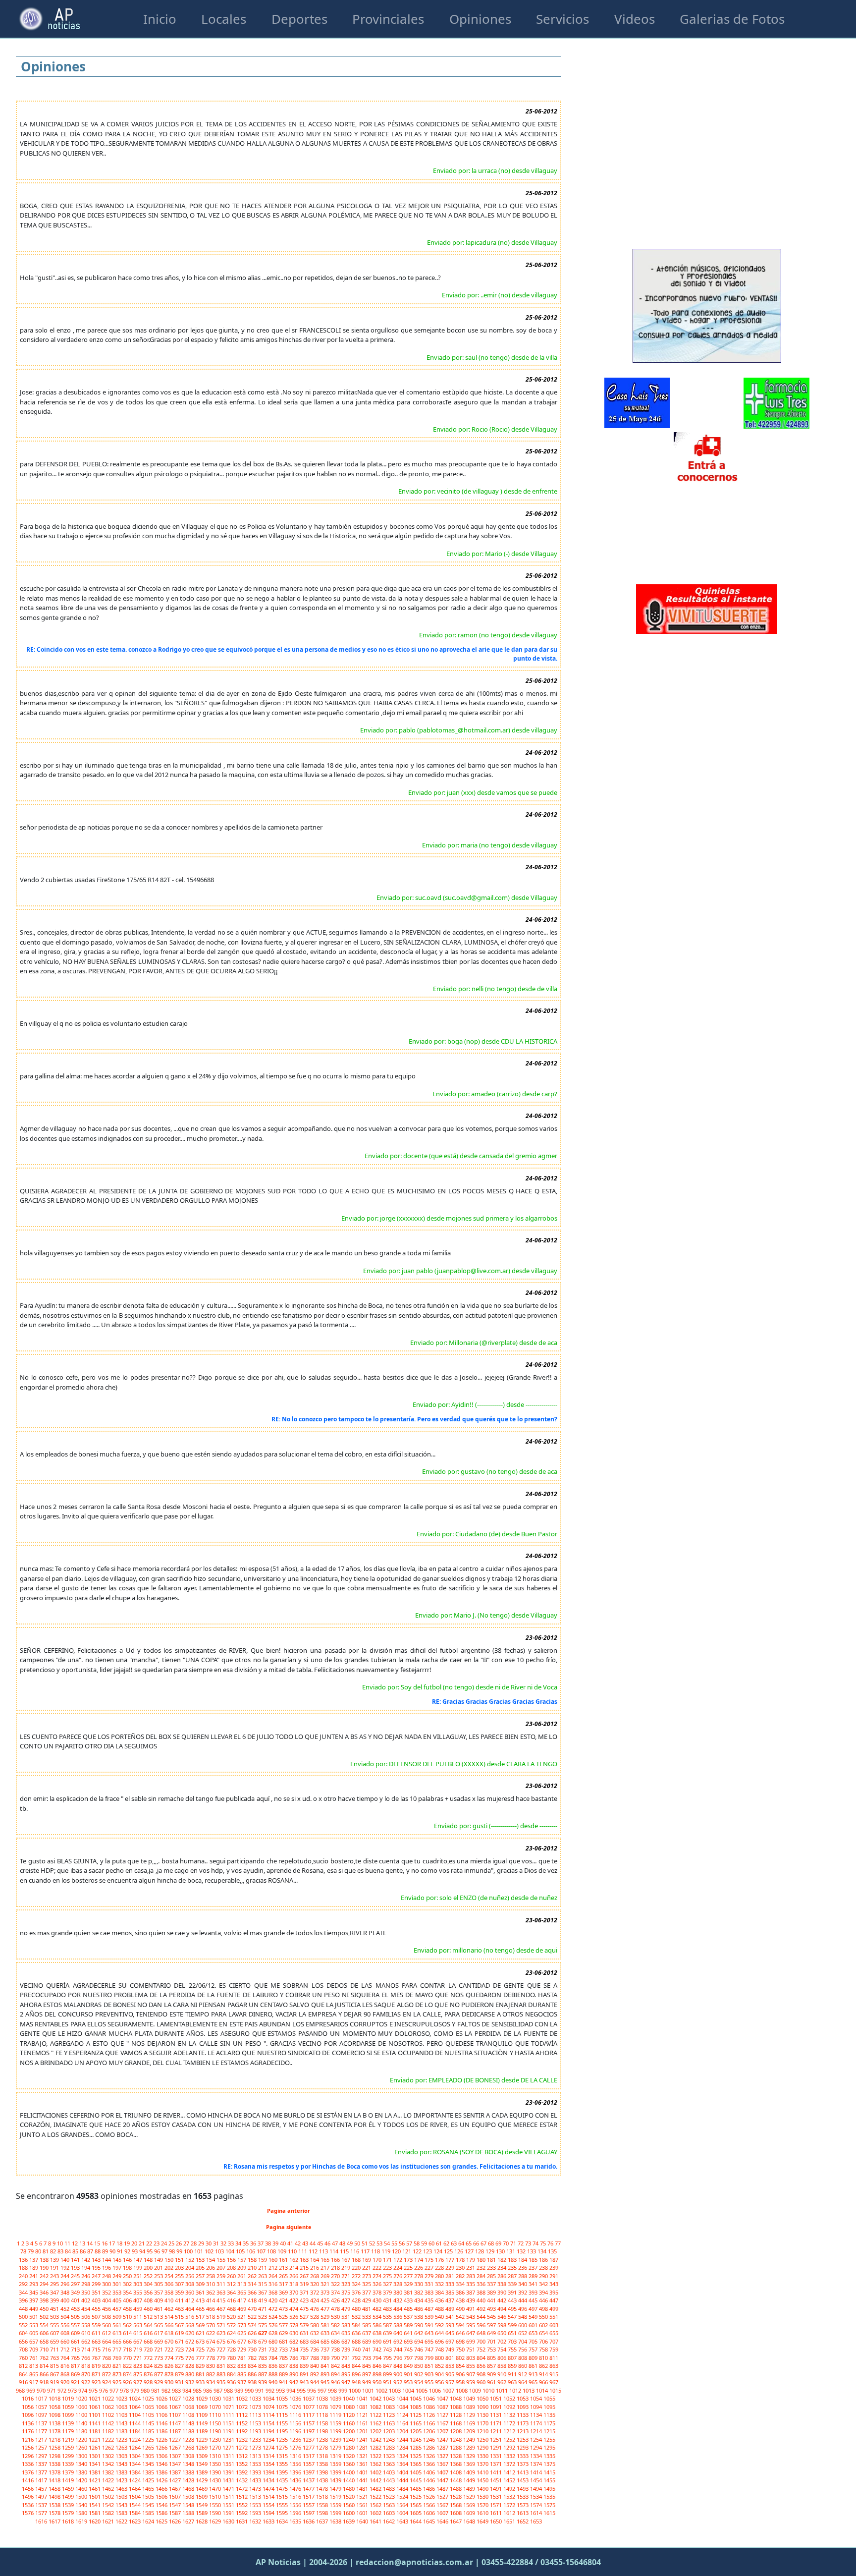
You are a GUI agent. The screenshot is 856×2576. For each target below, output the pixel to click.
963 (513, 2382)
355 (138, 2292)
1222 (109, 2439)
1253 (523, 2439)
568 (190, 2325)
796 (399, 2358)
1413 (523, 2472)
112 (314, 2251)
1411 (497, 2472)
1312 (242, 2456)
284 (482, 2276)
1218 (55, 2439)
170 (378, 2260)
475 (305, 2309)
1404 (403, 2472)
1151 (229, 2423)
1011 (503, 2390)
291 (554, 2276)
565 (159, 2325)
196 (107, 2268)
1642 (390, 2521)
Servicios (562, 19)
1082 (376, 2407)
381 (409, 2292)
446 (544, 2300)
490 (461, 2309)
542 (461, 2317)
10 (61, 2243)
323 (347, 2284)
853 (451, 2366)
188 (24, 2268)
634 (336, 2333)
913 (534, 2374)
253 (159, 2276)
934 (211, 2382)
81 (46, 2251)
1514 (269, 2496)
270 (336, 2276)
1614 (537, 2513)
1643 (403, 2521)
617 (159, 2333)
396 (24, 2300)
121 (407, 2251)
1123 (390, 2415)
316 (274, 2284)
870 (86, 2374)
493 (492, 2309)
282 (461, 2276)
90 (113, 2251)
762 (45, 2358)
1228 (189, 2439)
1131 (497, 2415)
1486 (430, 2489)
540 (440, 2317)
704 (523, 2341)
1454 (537, 2480)
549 (534, 2317)
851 (430, 2366)
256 (190, 2276)
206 (211, 2268)
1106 (162, 2415)
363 (222, 2292)
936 (232, 2382)
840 (315, 2366)
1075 (283, 2407)
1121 (363, 2415)
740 (357, 2349)
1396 (296, 2472)
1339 (69, 2464)
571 (222, 2325)
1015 (555, 2390)
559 (97, 2325)
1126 (430, 2415)
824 (149, 2366)
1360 (349, 2464)
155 (222, 2260)
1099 (69, 2415)
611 (97, 2333)
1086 (430, 2407)
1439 (336, 2480)
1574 (537, 2505)
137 (34, 2260)
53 (380, 2243)
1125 (416, 2415)
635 (347, 2333)
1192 (242, 2431)
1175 (549, 2423)
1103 (122, 2415)
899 (388, 2374)
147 (138, 2260)
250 (128, 2276)
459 (138, 2309)
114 (335, 2251)
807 (513, 2358)
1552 (242, 2505)
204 (190, 2268)
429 (367, 2300)
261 (242, 2276)
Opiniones (480, 19)
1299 (69, 2456)
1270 (216, 2447)
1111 (229, 2415)
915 (554, 2374)
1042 (376, 2398)
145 (118, 2260)
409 (159, 2300)
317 (284, 2284)
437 (451, 2300)
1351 (229, 2464)
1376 (28, 2472)
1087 (443, 2407)
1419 (69, 2480)
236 (523, 2268)
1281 (363, 2447)
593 (451, 2325)
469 (242, 2309)
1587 (176, 2513)
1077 (309, 2407)
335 (471, 2284)
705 (534, 2341)
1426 (162, 2480)
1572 (510, 2505)
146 (128, 2260)
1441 (363, 2480)
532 (357, 2317)
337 (492, 2284)
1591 (229, 2513)
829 (201, 2366)
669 (159, 2341)
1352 (242, 2464)
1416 (28, 2480)
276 (399, 2276)
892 (315, 2374)
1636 (309, 2521)
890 (294, 2374)
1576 (28, 2513)
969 (31, 2390)
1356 (296, 2464)
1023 (122, 2398)
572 (232, 2325)
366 (253, 2292)
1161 (363, 2423)
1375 (549, 2464)
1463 (122, 2489)
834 (253, 2366)
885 (242, 2374)
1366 (430, 2464)
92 (128, 2251)
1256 (28, 2447)
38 (269, 2243)
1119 (336, 2415)
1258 (55, 2447)
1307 (176, 2456)
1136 (28, 2423)
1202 (376, 2431)
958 (461, 2382)
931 (180, 2382)
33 (232, 2243)
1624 (149, 2521)
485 (409, 2309)
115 (345, 2251)
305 (159, 2284)
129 (491, 2251)
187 (554, 2260)
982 (167, 2390)
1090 (483, 2407)
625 (242, 2333)
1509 (202, 2496)
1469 (202, 2489)
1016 (28, 2398)
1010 (489, 2390)
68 (492, 2243)
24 (165, 2243)
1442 (376, 2480)
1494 (537, 2489)
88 (98, 2251)
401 (76, 2300)
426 (336, 2300)
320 (315, 2284)
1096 (28, 2415)
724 (190, 2349)
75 (544, 2243)
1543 (122, 2505)
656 (24, 2341)
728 (232, 2349)
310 (211, 2284)
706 (544, 2341)
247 (97, 2276)
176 (440, 2260)
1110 (216, 2415)
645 (451, 2333)
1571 (497, 2505)
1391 (229, 2472)
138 (45, 2260)
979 (135, 2390)
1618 (69, 2521)
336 (482, 2284)
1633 (269, 2521)
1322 (376, 2456)
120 (397, 2251)
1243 (390, 2439)
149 (159, 2260)
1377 (42, 2472)
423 (305, 2300)
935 (222, 2382)
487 (430, 2309)
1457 (42, 2489)
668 (149, 2341)
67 (484, 2243)
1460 (82, 2489)
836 (274, 2366)
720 (149, 2349)
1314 (269, 2456)
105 (241, 2251)
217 (326, 2268)
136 (24, 2260)
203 (180, 2268)
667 (138, 2341)
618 (170, 2333)
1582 (109, 2513)
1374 (537, 2464)
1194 (269, 2431)
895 (347, 2374)
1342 (109, 2464)
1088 (456, 2407)
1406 (430, 2472)
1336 (28, 2464)
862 (544, 2366)
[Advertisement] (707, 704)
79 (31, 2251)
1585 (149, 2513)
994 (292, 2390)
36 (254, 2243)
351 (97, 2292)
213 (284, 2268)
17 (113, 2243)
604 (24, 2333)
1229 (202, 2439)
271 (347, 2276)
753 (492, 2349)
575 (263, 2325)
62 (447, 2243)
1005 (422, 2390)
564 (149, 2325)
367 (263, 2292)
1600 (349, 2513)
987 (219, 2390)
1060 (82, 2407)
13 (83, 2243)
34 (239, 2243)
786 (294, 2358)
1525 (416, 2496)
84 (69, 2251)
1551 (229, 2505)
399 (55, 2300)
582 (336, 2325)
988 (229, 2390)
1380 (82, 2472)
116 (355, 2251)
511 (138, 2317)
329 (409, 2284)
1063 (122, 2407)
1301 (95, 2456)
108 (272, 2251)
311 (222, 2284)
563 (138, 2325)
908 (482, 2374)
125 (449, 2251)
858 (503, 2366)
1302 (109, 2456)
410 (170, 2300)
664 (107, 2341)
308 (190, 2284)
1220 (82, 2439)
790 (336, 2358)
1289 (470, 2447)
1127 (443, 2415)
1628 (202, 2521)
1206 (430, 2431)
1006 (436, 2390)
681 (284, 2341)
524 (274, 2317)
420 (274, 2300)
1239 (336, 2439)
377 (367, 2292)
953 (409, 2382)
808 (523, 2358)
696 (440, 2341)
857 (492, 2366)
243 (55, 2276)
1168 (456, 2423)
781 (242, 2358)
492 (482, 2309)
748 (440, 2349)
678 (253, 2341)
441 (492, 2300)
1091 (497, 2407)
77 (558, 2243)
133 (532, 2251)
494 (503, 2309)
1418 (55, 2480)
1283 (390, 2447)
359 (180, 2292)
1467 (176, 2489)
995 (302, 2390)
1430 (216, 2480)
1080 (349, 2407)
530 (336, 2317)
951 (388, 2382)
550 (544, 2317)
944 (315, 2382)
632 (315, 2333)
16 (105, 2243)
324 (357, 2284)
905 (451, 2374)
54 (388, 2243)
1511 (229, 2496)
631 (305, 2333)
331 (430, 2284)
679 (263, 2341)
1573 (523, 2505)
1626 (176, 2521)
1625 (162, 2521)
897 (367, 2374)
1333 (523, 2456)
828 (190, 2366)
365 (242, 2292)
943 (305, 2382)
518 (211, 2317)
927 (138, 2382)
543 (471, 2317)
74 (536, 2243)
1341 (95, 2464)
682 (294, 2341)
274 (378, 2276)
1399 (336, 2472)
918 (45, 2382)
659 (55, 2341)
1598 (323, 2513)
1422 (109, 2480)
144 (107, 2260)
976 (104, 2390)
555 (55, 2325)
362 (211, 2292)
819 (97, 2366)
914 (544, 2374)
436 (440, 2300)
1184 (135, 2431)
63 (455, 2243)
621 (201, 2333)
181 (492, 2260)
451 (55, 2309)
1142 (109, 2423)
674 (211, 2341)
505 (76, 2317)
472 (274, 2309)
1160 (349, 2423)
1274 (269, 2447)
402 (86, 2300)
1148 (189, 2423)
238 (544, 2268)
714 (86, 2349)
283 (471, 2276)
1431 (229, 2480)
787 (305, 2358)
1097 (42, 2415)
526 (294, 2317)
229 (451, 2268)
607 (55, 2333)
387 (471, 2292)
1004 (409, 2390)
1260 (82, 2447)
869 (76, 2374)
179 (471, 2260)
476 (315, 2309)
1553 (256, 2505)
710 (45, 2349)
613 (118, 2333)
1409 (470, 2472)
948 (357, 2382)
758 (544, 2349)
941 (284, 2382)
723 (180, 2349)
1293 (523, 2447)
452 (66, 2309)
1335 (549, 2456)
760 (24, 2358)
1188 (189, 2431)
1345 (149, 2464)
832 (232, 2366)
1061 (95, 2407)
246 (86, 2276)
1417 (42, 2480)
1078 (323, 2407)
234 (503, 2268)
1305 (149, 2456)
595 (471, 2325)
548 (523, 2317)
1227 (176, 2439)
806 (503, 2358)
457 (118, 2309)
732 (274, 2349)
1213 (523, 2431)
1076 (296, 2407)
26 (180, 2243)
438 (461, 2300)
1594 (269, 2513)
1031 (229, 2398)
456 (107, 2309)
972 (63, 2390)
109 (283, 2251)
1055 (549, 2398)
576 (274, 2325)
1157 (309, 2423)
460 (149, 2309)
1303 (122, 2456)
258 (211, 2276)
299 (97, 2284)
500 (24, 2317)
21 (142, 2243)
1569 (470, 2505)
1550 (216, 2505)
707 (554, 2341)
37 (261, 2243)
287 (513, 2276)
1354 (269, 2464)
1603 (390, 2513)
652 (523, 2333)
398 (45, 2300)
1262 (109, 2447)
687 (347, 2341)
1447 (443, 2480)
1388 (189, 2472)
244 (66, 2276)
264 (274, 2276)
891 (305, 2374)
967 (554, 2382)
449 (34, 2309)
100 (189, 2251)
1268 (189, 2447)
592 (440, 2325)
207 (222, 2268)
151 (180, 2260)
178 (461, 2260)
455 (97, 2309)
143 (97, 2260)
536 (399, 2317)
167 (347, 2260)
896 (357, 2374)
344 (24, 2292)
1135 (549, 2415)
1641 (376, 2521)
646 (461, 2333)
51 (365, 2243)
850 (419, 2366)
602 (544, 2325)
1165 (416, 2423)
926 (128, 2382)
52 (373, 2243)
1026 (162, 2398)
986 (208, 2390)
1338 (55, 2464)
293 (34, 2284)
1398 (323, 2472)
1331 (497, 2456)
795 (388, 2358)
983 (177, 2390)
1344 (135, 2464)
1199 (336, 2431)
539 (430, 2317)
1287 (443, 2447)
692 (399, 2341)
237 (534, 2268)
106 (251, 2251)
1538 (55, 2505)
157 (242, 2260)
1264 (135, 2447)
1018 (55, 2398)
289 (534, 2276)
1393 (256, 2472)
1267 (176, 2447)
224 (399, 2268)
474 (294, 2309)
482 (378, 2309)
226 (419, 2268)
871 (97, 2374)
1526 (430, 2496)
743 (388, 2349)
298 (86, 2284)
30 (209, 2243)
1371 (497, 2464)
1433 (256, 2480)
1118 (323, 2415)
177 (451, 2260)
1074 (269, 2407)
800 (440, 2358)
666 (128, 2341)
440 (482, 2300)
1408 (456, 2472)
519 (222, 2317)
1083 (390, 2407)
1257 (42, 2447)
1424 (135, 2480)
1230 (216, 2439)
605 (34, 2333)
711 (55, 2349)
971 (52, 2390)
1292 (510, 2447)
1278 (323, 2447)
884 (232, 2374)
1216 (28, 2439)
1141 (95, 2423)
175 (430, 2260)
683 (305, 2341)
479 (347, 2309)
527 (305, 2317)
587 (388, 2325)
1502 (109, 2496)
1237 (309, 2439)
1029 (202, 2398)
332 (440, 2284)
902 (419, 2374)
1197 (309, 2431)
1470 (216, 2489)
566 (170, 2325)
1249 (470, 2439)
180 (482, 2260)
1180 (82, 2431)
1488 (456, 2489)
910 (503, 2374)
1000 (355, 2390)
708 (24, 2349)
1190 (216, 2431)
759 (554, 2349)
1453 (523, 2480)
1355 (283, 2464)
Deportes (299, 19)
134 (543, 2251)
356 (149, 2292)
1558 (323, 2505)
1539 (69, 2505)
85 (76, 2251)
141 (76, 2260)
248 (107, 2276)
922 (86, 2382)
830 (211, 2366)
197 (118, 2268)
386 (461, 2292)
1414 (537, 2472)
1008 (462, 2390)
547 (513, 2317)
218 (336, 2268)
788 (315, 2358)
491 (471, 2309)
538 (419, 2317)
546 (503, 2317)
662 (86, 2341)
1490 (483, 2489)
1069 (202, 2407)
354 (128, 2292)
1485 (416, 2489)
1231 (229, 2439)
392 (523, 2292)
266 (294, 2276)
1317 (309, 2456)
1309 (202, 2456)
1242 (376, 2439)
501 (34, 2317)
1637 (323, 2521)
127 (470, 2251)
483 (388, 2309)
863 (554, 2366)
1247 (443, 2439)
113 (324, 2251)
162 (294, 2260)
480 (357, 2309)
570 (211, 2325)
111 (303, 2251)
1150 (216, 2423)
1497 (42, 2496)
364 (232, 2292)
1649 (483, 2521)
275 (388, 2276)
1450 (483, 2480)
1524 (403, 2496)
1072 (242, 2407)
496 (523, 2309)
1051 (497, 2398)
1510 (216, 2496)
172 (399, 2260)
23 (157, 2243)
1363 (390, 2464)
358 (170, 2292)
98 (173, 2251)
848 (399, 2366)
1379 (69, 2472)
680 (274, 2341)
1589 (202, 2513)
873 (118, 2374)
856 (482, 2366)
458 (128, 2309)
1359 (336, 2464)
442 (503, 2300)
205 (201, 2268)
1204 (403, 2431)
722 (170, 2349)
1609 (470, 2513)
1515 (283, 2496)
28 (194, 2243)
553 (34, 2325)
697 (451, 2341)
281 (451, 2276)
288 (523, 2276)
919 (55, 2382)
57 (410, 2243)
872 (107, 2374)
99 (180, 2251)
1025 (149, 2398)
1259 (69, 2447)
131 (511, 2251)
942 (294, 2382)
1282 (376, 2447)
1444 (403, 2480)
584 (357, 2325)
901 (409, 2374)
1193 (256, 2431)
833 (242, 2366)
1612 (510, 2513)
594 (461, 2325)
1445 (416, 2480)
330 (419, 2284)
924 (107, 2382)
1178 (55, 2431)
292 (24, 2284)
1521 (363, 2496)
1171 (497, 2423)
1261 (95, 2447)
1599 (336, 2513)
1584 (135, 2513)
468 (232, 2309)
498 (544, 2309)
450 (45, 2309)
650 (503, 2333)
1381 (95, 2472)
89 (106, 2251)
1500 (82, 2496)
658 (45, 2341)
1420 (82, 2480)
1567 (443, 2505)
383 (430, 2292)
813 (34, 2366)
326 (378, 2284)
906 (461, 2374)
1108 (189, 2415)
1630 (229, 2521)
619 (180, 2333)
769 (118, 2358)
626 (253, 2333)
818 (86, 2366)
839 (305, 2366)
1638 (336, 2521)
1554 (269, 2505)
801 (451, 2358)
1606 (430, 2513)
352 (107, 2292)
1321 (363, 2456)
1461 (95, 2489)
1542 (109, 2505)
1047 (443, 2398)
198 (128, 2268)
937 (242, 2382)
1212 (510, 2431)
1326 (430, 2456)
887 (263, 2374)
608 (66, 2333)
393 (534, 2292)
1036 (296, 2398)
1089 (470, 2407)
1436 (296, 2480)
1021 (95, 2398)
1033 (256, 2398)
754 (503, 2349)
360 (190, 2292)
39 (276, 2243)
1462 (109, 2489)
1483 (390, 2489)
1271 (229, 2447)
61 (440, 2243)
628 (274, 2333)
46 (328, 2243)
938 (253, 2382)
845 (367, 2366)
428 (357, 2300)
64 (462, 2243)
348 (66, 2292)
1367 (443, 2464)
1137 (42, 2423)
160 (274, 2260)
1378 (55, 2472)
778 (211, 2358)
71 (514, 2243)
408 (149, 2300)
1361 (363, 2464)
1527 (443, 2496)
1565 (416, 2505)
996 (312, 2390)
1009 (476, 2390)
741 (367, 2349)
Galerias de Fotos (732, 19)
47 (336, 2243)
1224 (135, 2439)
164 (315, 2260)
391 (513, 2292)
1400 (349, 2472)
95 (150, 2251)
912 (523, 2374)
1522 (376, 2496)
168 (357, 2260)
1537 (42, 2505)
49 (350, 2243)
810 (544, 2358)
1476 (296, 2489)
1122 (376, 2415)
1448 (456, 2480)
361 (201, 2292)
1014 (543, 2390)
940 (274, 2382)
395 (554, 2292)
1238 (323, 2439)
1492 (510, 2489)
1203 (390, 2431)
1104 (135, 2415)
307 (180, 2284)
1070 (216, 2407)
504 (66, 2317)
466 (211, 2309)
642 (419, 2333)
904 (440, 2374)
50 (358, 2243)
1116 (296, 2415)
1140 (82, 2423)
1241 (363, 2439)
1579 (69, 2513)
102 (210, 2251)
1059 (69, 2407)
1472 (242, 2489)
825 (159, 2366)
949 (367, 2382)
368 (274, 2292)
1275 (283, 2447)
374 (336, 2292)
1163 (390, 2423)
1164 (403, 2423)
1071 (229, 2407)
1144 (135, 2423)
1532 (510, 2496)
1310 (216, 2456)
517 (201, 2317)
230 (461, 2268)
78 (24, 2251)
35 (246, 2243)
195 (97, 2268)
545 (492, 2317)
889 (284, 2374)
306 (170, 2284)
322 (336, 2284)
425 (326, 2300)
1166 (430, 2423)
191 (55, 2268)
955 (430, 2382)
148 (149, 2260)
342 (544, 2284)
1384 (135, 2472)
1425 (149, 2480)
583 (347, 2325)
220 (357, 2268)
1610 (483, 2513)
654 (544, 2333)
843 (347, 2366)
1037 (309, 2398)
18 (120, 2243)
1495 (549, 2489)
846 (378, 2366)
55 (395, 2243)
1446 (430, 2480)
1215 (549, 2431)
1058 (55, 2407)
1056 (28, 2407)
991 (260, 2390)
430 (378, 2300)
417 (242, 2300)
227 (430, 2268)
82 (54, 2251)
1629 (216, 2521)
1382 (109, 2472)
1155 (283, 2423)
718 (128, 2349)
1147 (176, 2423)
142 (86, 2260)
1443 (390, 2480)
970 (42, 2390)
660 (66, 2341)
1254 (537, 2439)
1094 (537, 2407)
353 (118, 2292)
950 (378, 2382)
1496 (28, 2496)
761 (34, 2358)
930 (170, 2382)
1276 (296, 2447)
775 (180, 2358)
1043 (390, 2398)
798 (419, 2358)
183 (513, 2260)
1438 (323, 2480)
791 (347, 2358)
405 (118, 2300)
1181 (95, 2431)
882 (211, 2374)
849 (409, 2366)
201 (159, 2268)
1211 (497, 2431)
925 (118, 2382)
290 (544, 2276)
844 (357, 2366)
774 (170, 2358)
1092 (510, 2407)
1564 (403, 2505)
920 (66, 2382)
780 (232, 2358)
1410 (483, 2472)
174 (419, 2260)
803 (471, 2358)
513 (159, 2317)
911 (513, 2374)
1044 (403, 2398)
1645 (430, 2521)
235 (513, 2268)
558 (86, 2325)
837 (284, 2366)
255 (180, 2276)
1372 (510, 2464)
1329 (470, 2456)
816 (66, 2366)
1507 (176, 2496)
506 (86, 2317)
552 (24, 2325)
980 (146, 2390)
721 (159, 2349)
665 (118, 2341)
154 (211, 2260)
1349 (202, 2464)
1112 (242, 2415)
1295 (549, 2447)
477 (326, 2309)
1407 (443, 2472)
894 (336, 2374)
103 (220, 2251)
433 (409, 2300)
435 (430, 2300)
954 (419, 2382)
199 (138, 2268)
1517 (309, 2496)
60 (432, 2243)
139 (55, 2260)
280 (440, 2276)
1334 (537, 2456)
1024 (135, 2398)
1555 (283, 2505)
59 (425, 2243)
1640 (363, 2521)
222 (378, 2268)
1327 (443, 2456)
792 (357, 2358)
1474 (269, 2489)
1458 (55, 2489)
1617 (55, 2521)
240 (24, 2276)
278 (419, 2276)
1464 (135, 2489)
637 (367, 2333)
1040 (349, 2398)
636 (357, 2333)
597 (492, 2325)
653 (534, 2333)
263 (263, 2276)
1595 (283, 2513)
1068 (189, 2407)
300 (107, 2284)
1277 (309, 2447)
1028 (189, 2398)
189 (34, 2268)
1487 (443, 2489)
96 (158, 2251)
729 (242, 2349)
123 (428, 2251)
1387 (176, 2472)
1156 (296, 2423)
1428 (189, 2480)
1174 (537, 2423)
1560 (349, 2505)
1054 (537, 2398)
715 (97, 2349)
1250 (483, 2439)
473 (284, 2309)
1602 (376, 2513)
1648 (470, 2521)
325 (367, 2284)
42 (298, 2243)
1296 (28, 2456)
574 (253, 2325)
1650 (497, 2521)
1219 (69, 2439)
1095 (549, 2407)
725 (201, 2349)
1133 (523, 2415)
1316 (296, 2456)
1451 (497, 2480)
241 (34, 2276)
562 (128, 2325)
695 (430, 2341)
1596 (296, 2513)
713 (76, 2349)
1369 (470, 2464)
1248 (456, 2439)
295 (55, 2284)
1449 (470, 2480)
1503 (122, 2496)
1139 (69, 2423)
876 (149, 2374)
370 (294, 2292)
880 (190, 2374)
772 (149, 2358)
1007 (449, 2390)
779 (222, 2358)
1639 (349, 2521)
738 (336, 2349)
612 (107, 2333)
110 (293, 2251)
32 (224, 2243)
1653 (536, 2521)
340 (523, 2284)
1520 (349, 2496)
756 (523, 2349)
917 (34, 2382)
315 (263, 2284)
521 (242, 2317)
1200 (349, 2431)
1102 (109, 2415)
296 (66, 2284)
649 (492, 2333)
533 (367, 2317)
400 (66, 2300)
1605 (416, 2513)
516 (190, 2317)
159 (263, 2260)
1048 (456, 2398)
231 (471, 2268)
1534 (537, 2496)
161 (284, 2260)
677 (242, 2341)
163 (305, 2260)
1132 (510, 2415)
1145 (149, 2423)
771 (138, 2358)
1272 (242, 2447)
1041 (363, 2398)
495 (513, 2309)
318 (294, 2284)
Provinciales (388, 19)
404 (107, 2300)
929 (159, 2382)
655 (554, 2333)
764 (66, 2358)
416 (232, 2300)
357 (159, 2292)
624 (232, 2333)
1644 (416, 2521)
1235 (283, 2439)
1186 (162, 2431)
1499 (69, 2496)
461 (159, 2309)
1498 (55, 2496)
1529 (470, 2496)
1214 (537, 2431)
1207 (443, 2431)
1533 (523, 2496)
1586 (162, 2513)
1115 (283, 2415)
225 (409, 2268)
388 (482, 2292)
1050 (483, 2398)
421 (284, 2300)
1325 (416, 2456)
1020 (82, 2398)
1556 (296, 2505)
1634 (283, 2521)
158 (253, 2260)
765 (76, 2358)
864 (24, 2374)
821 (118, 2366)
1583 (122, 2513)
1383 (122, 2472)
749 (451, 2349)
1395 (283, 2472)
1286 (430, 2447)
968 (21, 2390)
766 (86, 2358)
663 (97, 2341)
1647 (456, 2521)
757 (534, 2349)
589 (409, 2325)
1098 (55, 2415)
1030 (216, 2398)
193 (76, 2268)
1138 (55, 2423)
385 (451, 2292)
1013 (529, 2390)
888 (274, 2374)
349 (76, 2292)
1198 (323, 2431)
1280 (349, 2447)
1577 (42, 2513)
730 (253, 2349)
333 (451, 2284)
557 (76, 2325)
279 (430, 2276)
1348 (189, 2464)
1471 (229, 2489)
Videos (635, 19)
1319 (336, 2456)
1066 (162, 2407)
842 (336, 2366)
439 (471, 2300)
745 (409, 2349)
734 (294, 2349)
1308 (189, 2456)
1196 (296, 2431)
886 (253, 2374)
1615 (549, 2513)
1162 (376, 2423)
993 (281, 2390)
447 (554, 2300)
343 (554, 2284)
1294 (537, 2447)
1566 (430, 2505)
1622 (122, 2521)
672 (190, 2341)
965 (534, 2382)
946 (336, 2382)
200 (149, 2268)
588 (399, 2325)
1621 (109, 2521)
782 (253, 2358)
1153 (256, 2423)
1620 (95, 2521)
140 (66, 2260)
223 (388, 2268)
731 (263, 2349)
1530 (483, 2496)
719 (138, 2349)
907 (471, 2374)
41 (291, 2243)
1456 (28, 2489)
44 (313, 2243)
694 (419, 2341)
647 (471, 2333)
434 (419, 2300)
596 (482, 2325)
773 (159, 2358)
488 (440, 2309)
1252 (510, 2439)
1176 (28, 2431)
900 (399, 2374)
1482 (376, 2489)
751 (471, 2349)
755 (513, 2349)
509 (118, 2317)
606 (45, 2333)
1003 (396, 2390)
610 (86, 2333)
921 (76, 2382)
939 (263, 2382)
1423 (122, 2480)
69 (499, 2243)
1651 (510, 2521)
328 (399, 2284)
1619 (82, 2521)
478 (336, 2309)
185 (534, 2260)
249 (118, 2276)
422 (294, 2300)
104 (231, 2251)
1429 (202, 2480)
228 (440, 2268)
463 (180, 2309)
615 (138, 2333)
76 (551, 2243)
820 (107, 2366)
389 (492, 2292)
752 (482, 2349)
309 (201, 2284)
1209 (470, 2431)
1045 (416, 2398)
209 (242, 2268)
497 (534, 2309)
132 (522, 2251)
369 (284, 2292)
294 (45, 2284)
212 (274, 2268)
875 (138, 2374)
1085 (416, 2407)
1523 (390, 2496)
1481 (363, 2489)
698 (461, 2341)
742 (378, 2349)
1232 (242, 2439)
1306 (162, 2456)
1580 (82, 2513)
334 (461, 2284)
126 (459, 2251)
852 (440, 2366)
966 (544, 2382)
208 (232, 2268)
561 (118, 2325)
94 (143, 2251)
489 (451, 2309)
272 (357, 2276)
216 (315, 2268)
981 (156, 2390)
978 (125, 2390)
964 (523, 2382)
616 (149, 2333)
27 (187, 2243)
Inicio (160, 19)
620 (190, 2333)
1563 (390, 2505)
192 (66, 2268)
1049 (470, 2398)
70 (507, 2243)
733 (284, 2349)
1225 (149, 2439)
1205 (416, 2431)
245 (76, 2276)
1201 (363, 2431)
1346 (162, 2464)
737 (326, 2349)
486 (419, 2309)
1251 (497, 2439)
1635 (296, 2521)
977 (115, 2390)
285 (492, 2276)
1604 (403, 2513)
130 (501, 2251)
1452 (510, 2480)
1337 (42, 2464)
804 (482, 2358)
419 (263, 2300)
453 (76, 2309)
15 (98, 2243)
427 (347, 2300)
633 (326, 2333)
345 (34, 2292)
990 (250, 2390)
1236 (296, 2439)
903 (430, 2374)
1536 (28, 2505)
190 (45, 2268)
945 (326, 2382)
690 (378, 2341)
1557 (309, 2505)
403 (97, 2300)
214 (294, 2268)
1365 (416, 2464)
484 (399, 2309)
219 (347, 2268)
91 (121, 2251)
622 (211, 2333)
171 (388, 2260)
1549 (202, 2505)
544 (482, 2317)
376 (357, 2292)
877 (159, 2374)
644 (440, 2333)
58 (417, 2243)
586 (378, 2325)
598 (503, 2325)
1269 (202, 2447)
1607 (443, 2513)
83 (61, 2251)
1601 (363, 2513)
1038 (323, 2398)
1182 (109, 2431)
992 (271, 2390)
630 (294, 2333)
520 (232, 2317)
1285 (416, 2447)
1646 (443, 2521)
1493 (523, 2489)
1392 (242, 2472)
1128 (456, 2415)
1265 (149, 2447)
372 (315, 2292)
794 (378, 2358)
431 (388, 2300)
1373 (523, 2464)
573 (242, 2325)
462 (170, 2309)
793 (367, 2358)
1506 (162, 2496)
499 (554, 2309)
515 (180, 2317)
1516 (296, 2496)
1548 (189, 2505)
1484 (403, 2489)
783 (263, 2358)
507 (97, 2317)
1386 (162, 2472)
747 (430, 2349)
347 (55, 2292)
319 (305, 2284)
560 (107, 2325)
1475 (283, 2489)
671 (180, 2341)
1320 (349, 2456)
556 (66, 2325)
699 (471, 2341)
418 (253, 2300)
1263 (122, 2447)
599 (513, 2325)
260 (232, 2276)
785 (284, 2358)
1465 (149, 2489)
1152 (242, 2423)
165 (326, 2260)
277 (409, 2276)
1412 (510, 2472)
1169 (470, 2423)
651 (513, 2333)
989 (240, 2390)
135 (552, 2251)
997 (323, 2390)
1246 (430, 2439)
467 (222, 2309)
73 (529, 2243)
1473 (256, 2489)
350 (86, 2292)
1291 (497, 2447)
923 (97, 2382)
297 (76, 2284)
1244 (403, 2439)
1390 (216, 2472)
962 (503, 2382)
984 (187, 2390)
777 (201, 2358)
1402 (376, 2472)
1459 (69, 2489)
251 (138, 2276)
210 (253, 2268)
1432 (242, 2480)
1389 (202, 2472)
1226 (162, 2439)
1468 (189, 2489)
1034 (269, 2398)
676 (232, 2341)
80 (39, 2251)
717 (118, 2349)
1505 (149, 2496)
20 (135, 2243)
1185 (149, 2431)
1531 (497, 2496)
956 (440, 2382)
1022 (109, 2398)
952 (399, 2382)
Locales (224, 19)
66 (477, 2243)
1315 (283, 2456)
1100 (82, 2415)
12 (76, 2243)
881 (201, 2374)
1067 (176, 2407)
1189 (202, 2431)
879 (180, 2374)
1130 (483, 2415)
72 (521, 2243)
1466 (162, 2489)
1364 (403, 2464)
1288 (456, 2447)
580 (315, 2325)
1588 (189, 2513)
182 (503, 2260)
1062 (109, 2407)
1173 (523, 2423)
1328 (456, 2456)
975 (94, 2390)
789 (326, 2358)
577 (284, 2325)
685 (326, 2341)
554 (45, 2325)
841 (326, 2366)
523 (263, 2317)
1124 (403, 2415)
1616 (42, 2521)
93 (135, 2251)
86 (83, 2251)
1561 (363, 2505)
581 (326, 2325)
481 (367, 2309)
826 (170, 2366)
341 (534, 2284)
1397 (309, 2472)
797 (409, 2358)
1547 (176, 2505)
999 (344, 2390)
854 (461, 2366)
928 (149, 2382)
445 (534, 2300)
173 (409, 2260)
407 (138, 2300)
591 (430, 2325)
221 (367, 2268)
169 (367, 2260)
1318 (323, 2456)
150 (170, 2260)
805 (492, 2358)
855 (471, 2366)
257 (201, 2276)
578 (294, 2325)
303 (138, 2284)
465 (201, 2309)
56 (402, 2243)
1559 (336, 2505)
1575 (549, 2505)
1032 (242, 2398)
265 (284, 2276)
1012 (516, 2390)
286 (503, 2276)
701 (492, 2341)
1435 (283, 2480)
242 (45, 2276)
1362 (376, 2464)
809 (534, 2358)
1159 (336, 2423)
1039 (336, 2398)
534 (378, 2317)
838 (294, 2366)
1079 (336, 2407)
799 (430, 2358)
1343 (122, 2464)
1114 (269, 2415)
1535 (549, 2496)
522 (253, 2317)
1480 (349, 2489)
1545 (149, 2505)
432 (399, 2300)
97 (165, 2251)
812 (24, 2366)
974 (83, 2390)
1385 (149, 2472)
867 (55, 2374)
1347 (176, 2464)
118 (376, 2251)
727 (222, 2349)
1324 (403, 2456)
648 (482, 2333)
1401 (363, 2472)
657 (34, 2341)
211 (263, 2268)
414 (211, 2300)
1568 (456, 2505)
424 (315, 2300)
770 (128, 2358)
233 (492, 2268)
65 (469, 2243)
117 (366, 2251)
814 (45, 2366)
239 (554, 2268)
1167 (443, 2423)
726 (211, 2349)
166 (336, 2260)
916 (24, 2382)
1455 (549, 2480)
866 (45, 2374)
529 (326, 2317)
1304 (135, 2456)
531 (347, 2317)
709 (34, 2349)
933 (201, 2382)
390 (503, 2292)
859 (513, 2366)
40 (284, 2243)
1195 (283, 2431)
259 (222, 2276)
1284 (403, 2447)
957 (451, 2382)
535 (388, 2317)
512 (149, 2317)
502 (45, 2317)
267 (305, 2276)
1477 (309, 2489)
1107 (176, 2415)
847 (388, 2366)
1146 (162, 2423)
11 (68, 2243)
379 (388, 2292)
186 (544, 2260)
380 (399, 2292)
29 (202, 2243)
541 (451, 2317)
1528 (456, 2496)
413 (201, 2300)
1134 (537, 2415)
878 (170, 2374)
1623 (135, 2521)
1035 (283, 2398)
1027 (176, 2398)
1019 (69, 2398)
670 (170, 2341)
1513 (256, 2496)
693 (409, 2341)
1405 (416, 2472)
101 (199, 2251)
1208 (456, 2431)
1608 (456, 2513)
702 (503, 2341)
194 (86, 2268)
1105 (149, 2415)
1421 (95, 2480)
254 (170, 2276)
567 (180, 2325)
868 (66, 2374)
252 (149, 2276)
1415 (549, 2472)
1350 (216, 2464)
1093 (523, 2407)
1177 (42, 2431)
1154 (269, 2423)
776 (190, 2358)
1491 (497, 2489)
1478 (323, 2489)
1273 (256, 2447)
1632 (256, 2521)
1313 (256, 2456)
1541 (95, 2505)
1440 (349, 2480)
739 (347, 2349)
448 (24, 2309)
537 (409, 2317)
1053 (523, 2398)
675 (222, 2341)
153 (201, 2260)
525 (284, 2317)
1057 (42, 2407)
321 (326, 2284)
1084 (403, 2407)
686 (336, 2341)
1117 (309, 2415)
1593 (256, 2513)
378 (378, 2292)
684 (315, 2341)
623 (222, 2333)
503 (55, 2317)
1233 (256, 2439)
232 (482, 2268)
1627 (189, 2521)
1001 (369, 2390)
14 (90, 2243)
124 (439, 2251)
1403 (390, 2472)
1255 (549, 2439)
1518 (323, 2496)
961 (492, 2382)
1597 (309, 2513)
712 (66, 2349)
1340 (82, 2464)
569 (201, 2325)
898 (378, 2374)
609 (76, 2333)
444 (523, 2300)
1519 (336, 2496)
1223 (122, 2439)
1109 (202, 2415)
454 (86, 2309)
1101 (95, 2415)
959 (471, 2382)
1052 (510, 2398)
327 (388, 2284)
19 (128, 2243)
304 (149, 2284)
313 (242, 2284)
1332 (510, 2456)
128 (480, 2251)
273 (367, 2276)
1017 (42, 2398)
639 (388, 2333)
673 (201, 2341)
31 (217, 2243)
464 (190, 2309)
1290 (483, 2447)
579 (305, 2325)
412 (190, 2300)
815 (55, 2366)
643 (430, 2333)
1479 (336, 2489)
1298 (55, 2456)
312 (232, 2284)
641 (409, 2333)
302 (128, 2284)
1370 (483, 2464)
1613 (523, 2513)
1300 (82, 2456)
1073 (256, 2407)
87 (91, 2251)
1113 (256, 2415)
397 (34, 2300)
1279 (336, 2447)
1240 (349, 2439)
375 (347, 2292)
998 (333, 2390)
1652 (523, 2521)
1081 (363, 2407)
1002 (382, 2390)
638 (378, 2333)
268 (315, 2276)
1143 (122, 2423)
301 (118, 2284)
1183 (122, 2431)
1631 (242, 2521)
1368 (456, 2464)
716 (107, 2349)
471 (263, 2309)
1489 (470, 2489)
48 (343, 2243)
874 (128, 2374)
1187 (176, 2431)
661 (76, 2341)
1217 (42, 2439)
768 (107, 2358)
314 (253, 2284)
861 (534, 2366)
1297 (42, 2456)
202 (170, 2268)
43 (306, 2243)
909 (492, 2374)
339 (513, 2284)
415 (222, 2300)
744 (399, 2349)
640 (399, 2333)
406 (128, 2300)
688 (357, 2341)
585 (367, 2325)
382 (419, 2292)
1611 (497, 2513)
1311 (229, 2456)
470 (253, 2309)
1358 (323, 2464)
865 (34, 2374)
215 (305, 2268)
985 (198, 2390)
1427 (176, 2480)
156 (232, 2260)
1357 (309, 2464)
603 (554, 2325)
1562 (376, 2505)
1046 (430, 2398)
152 (190, 2260)
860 (523, 2366)
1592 (242, 2513)
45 (321, 2243)
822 (128, 2366)
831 (222, 2366)
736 (315, 2349)
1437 (309, 2480)
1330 (483, 2456)
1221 (95, 2439)
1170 (483, 2423)
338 (503, 2284)
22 (150, 2243)
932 (190, 2382)
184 (523, 2260)
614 (128, 2333)
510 (128, 2317)
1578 (55, 2513)
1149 (202, 2423)
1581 (95, 2513)
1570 (483, 2505)
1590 (216, 2513)
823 (138, 2366)
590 (419, 2325)
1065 (149, 2407)
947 (347, 2382)
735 (305, 2349)
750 (461, 2349)
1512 (242, 2496)
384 (440, 2292)
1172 (510, 2423)
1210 (483, 2431)
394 (544, 2292)
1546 (162, 2505)
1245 (416, 2439)
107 (262, 2251)
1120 (349, 2415)
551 (554, 2317)
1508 (189, 2496)
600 (523, 2325)
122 (418, 2251)
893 (326, 2374)
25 (172, 2243)
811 (554, 2358)
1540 (82, 2505)
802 (461, 2358)
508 (107, 2317)
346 (45, 2292)
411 (180, 2300)
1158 (323, 2423)
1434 (269, 2480)
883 (222, 2374)
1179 (69, 2431)
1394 (269, 2472)
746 (419, 2349)
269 (326, 2276)
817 (76, 2366)
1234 (269, 2439)
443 (513, 2300)
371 (305, 2292)
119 (387, 2251)
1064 (135, 2407)
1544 (135, 2505)
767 (97, 2358)
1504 (135, 2496)
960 (482, 2382)
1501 (95, 2496)
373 (326, 2292)
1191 (229, 2431)
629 (284, 2333)
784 (274, 2358)
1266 (162, 2447)
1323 (390, 2456)
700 (482, 2341)
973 (73, 2390)
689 (367, 2341)
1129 (470, 2415)
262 (253, 2276)
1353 (256, 2464)
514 (170, 2317)
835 (263, 2366)
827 (180, 2366)
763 (55, 2358)
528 (315, 2317)
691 (388, 2341)
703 (513, 2341)
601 (534, 2325)
